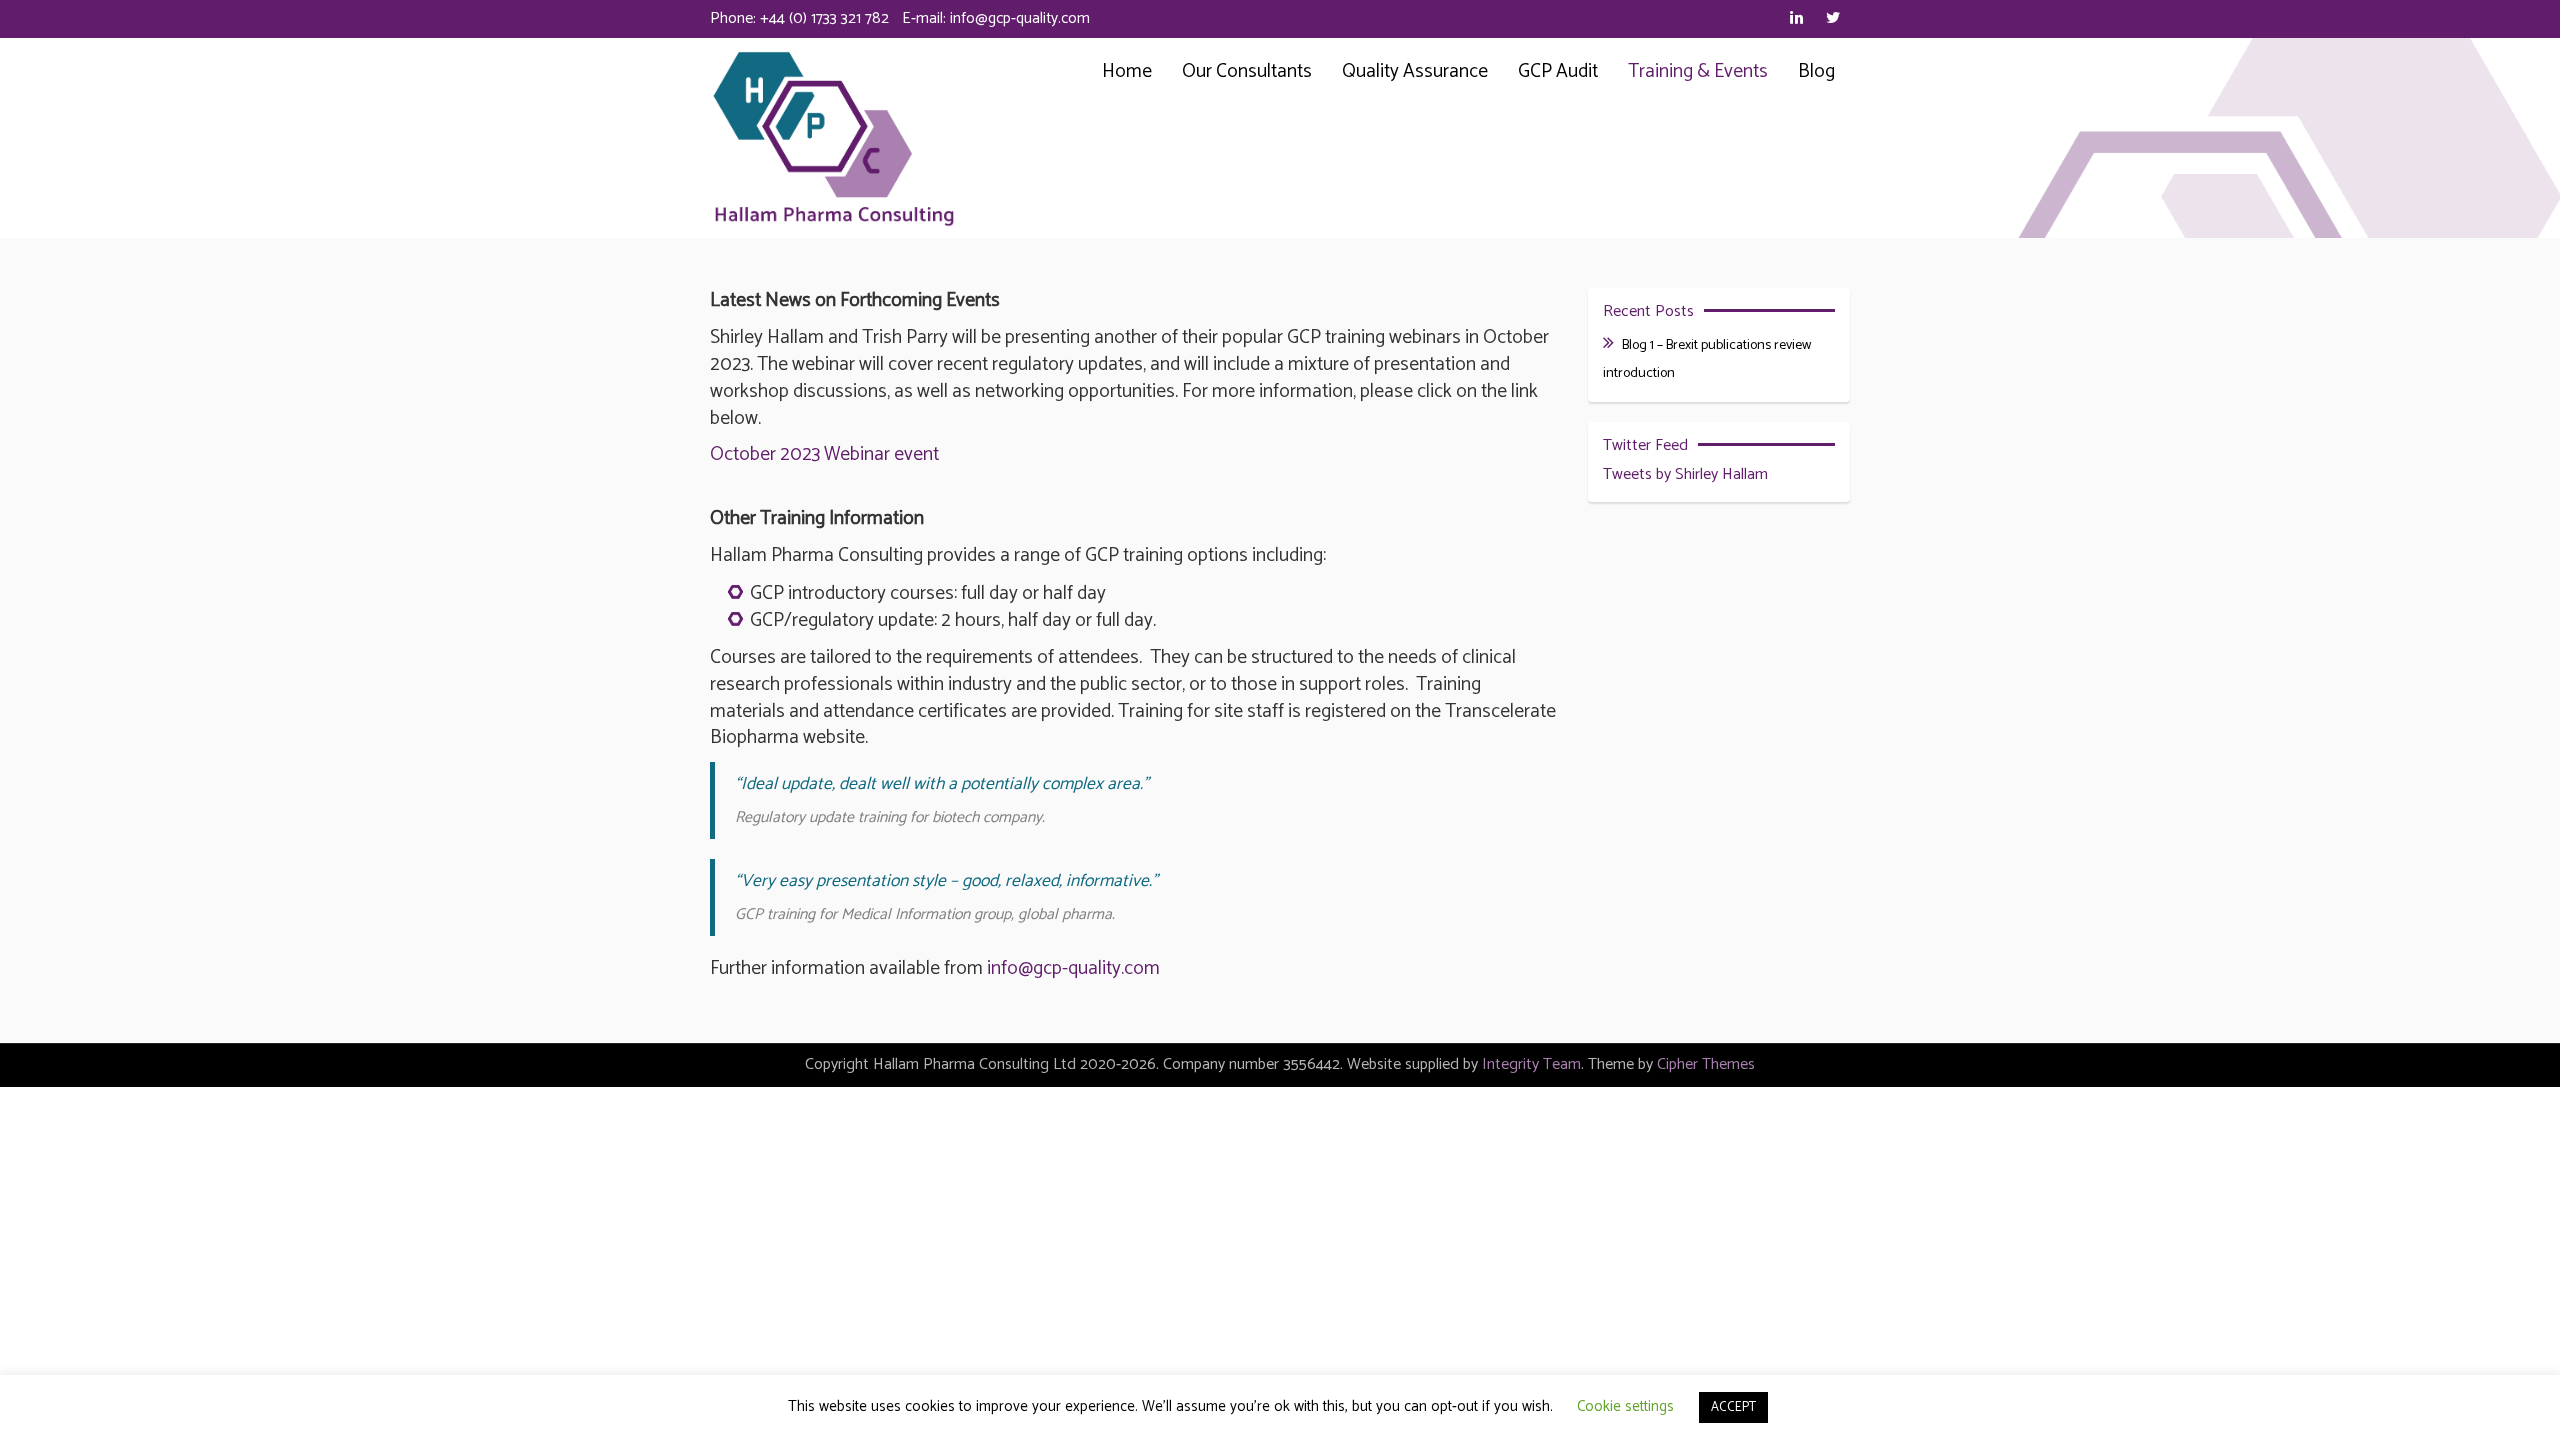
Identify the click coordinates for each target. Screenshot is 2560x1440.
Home (1127, 71)
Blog (1816, 71)
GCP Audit (1558, 71)
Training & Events (1698, 71)
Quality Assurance (1415, 71)
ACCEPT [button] (1733, 1407)
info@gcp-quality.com (1020, 18)
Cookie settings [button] (1625, 1406)
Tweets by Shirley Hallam (1685, 474)
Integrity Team (1531, 1064)
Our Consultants (1247, 71)
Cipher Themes (1706, 1064)
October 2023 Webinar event (824, 454)
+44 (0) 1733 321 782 (824, 18)
